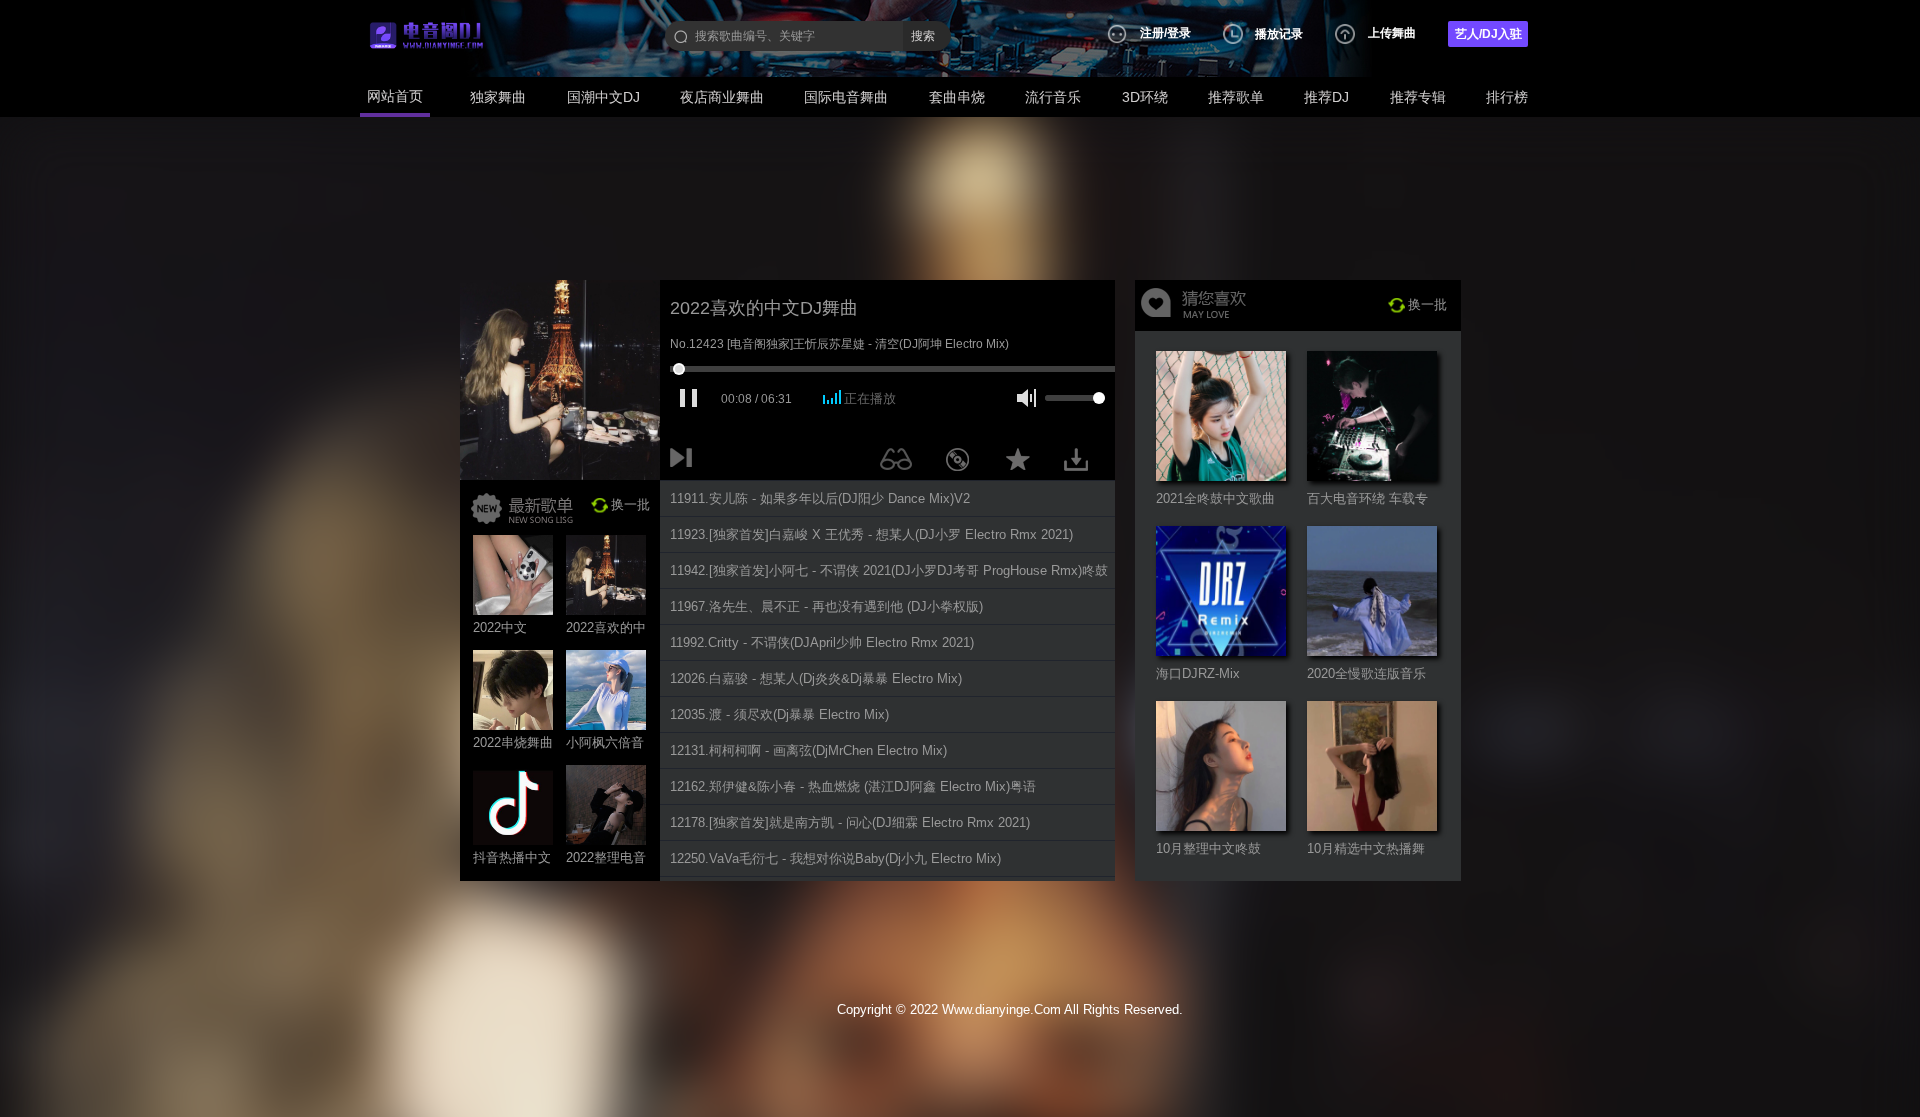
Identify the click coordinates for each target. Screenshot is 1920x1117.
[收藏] (1023, 463)
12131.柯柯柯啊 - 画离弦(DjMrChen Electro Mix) (808, 750)
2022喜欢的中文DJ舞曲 (764, 308)
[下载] (1083, 463)
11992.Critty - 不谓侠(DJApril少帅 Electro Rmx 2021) (822, 642)
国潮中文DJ (603, 97)
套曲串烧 (957, 97)
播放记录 (1279, 34)
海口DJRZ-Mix (1198, 673)
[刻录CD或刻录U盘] (965, 463)
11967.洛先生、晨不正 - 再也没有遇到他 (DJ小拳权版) (826, 606)
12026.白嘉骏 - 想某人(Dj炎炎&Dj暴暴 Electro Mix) (816, 678)
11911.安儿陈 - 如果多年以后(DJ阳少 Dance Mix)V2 (820, 498)
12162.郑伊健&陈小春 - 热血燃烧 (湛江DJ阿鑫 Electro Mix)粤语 (853, 786)
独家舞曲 (498, 97)
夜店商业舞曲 (722, 97)
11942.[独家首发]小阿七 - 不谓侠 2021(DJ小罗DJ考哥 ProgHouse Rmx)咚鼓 (889, 570)
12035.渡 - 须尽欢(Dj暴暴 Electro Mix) (779, 714)
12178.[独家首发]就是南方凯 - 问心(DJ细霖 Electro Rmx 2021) (850, 822)
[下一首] (685, 463)
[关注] (900, 463)
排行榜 (1507, 97)
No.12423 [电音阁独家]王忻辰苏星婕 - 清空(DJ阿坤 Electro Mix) (839, 344)
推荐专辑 (1418, 97)
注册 (1152, 33)
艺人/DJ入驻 (1488, 34)
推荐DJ (1326, 97)
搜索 (923, 36)
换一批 (630, 504)
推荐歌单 (1236, 97)
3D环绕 (1145, 97)
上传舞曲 (1392, 33)
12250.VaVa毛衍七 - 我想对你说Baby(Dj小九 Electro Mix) (835, 858)
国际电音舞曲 (846, 97)
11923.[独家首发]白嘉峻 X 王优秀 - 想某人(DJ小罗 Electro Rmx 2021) (871, 534)
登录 (1179, 33)
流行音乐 (1053, 97)
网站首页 (395, 96)
